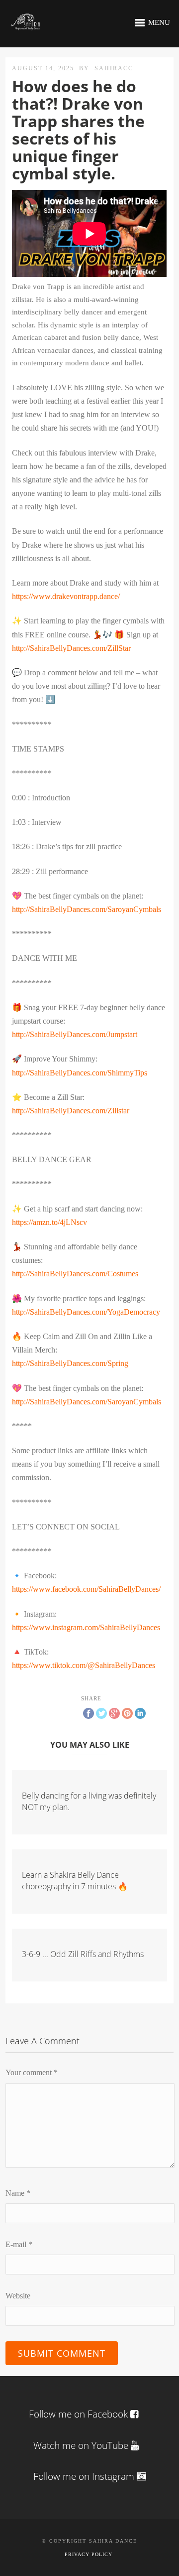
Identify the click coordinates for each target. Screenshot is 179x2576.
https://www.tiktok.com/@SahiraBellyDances (84, 1665)
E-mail (19, 2244)
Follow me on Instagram (85, 2476)
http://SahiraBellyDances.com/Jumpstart (75, 1034)
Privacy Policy (89, 2554)
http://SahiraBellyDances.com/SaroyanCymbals (87, 909)
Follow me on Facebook (78, 2414)
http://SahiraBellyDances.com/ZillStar (71, 648)
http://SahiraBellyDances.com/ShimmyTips (80, 1073)
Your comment (32, 2072)
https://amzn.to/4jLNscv (49, 1222)
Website (18, 2296)
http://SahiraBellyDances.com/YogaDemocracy (86, 1312)
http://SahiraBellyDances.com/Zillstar (71, 1111)
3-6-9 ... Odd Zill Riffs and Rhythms (83, 1954)
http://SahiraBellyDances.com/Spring (70, 1363)
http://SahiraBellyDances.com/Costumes (75, 1274)
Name (18, 2193)
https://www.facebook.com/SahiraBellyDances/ (86, 1589)
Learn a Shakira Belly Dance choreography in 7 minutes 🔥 (75, 1880)
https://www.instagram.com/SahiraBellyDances (86, 1627)
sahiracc (114, 68)
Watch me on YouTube (82, 2445)
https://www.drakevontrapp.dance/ (66, 596)
